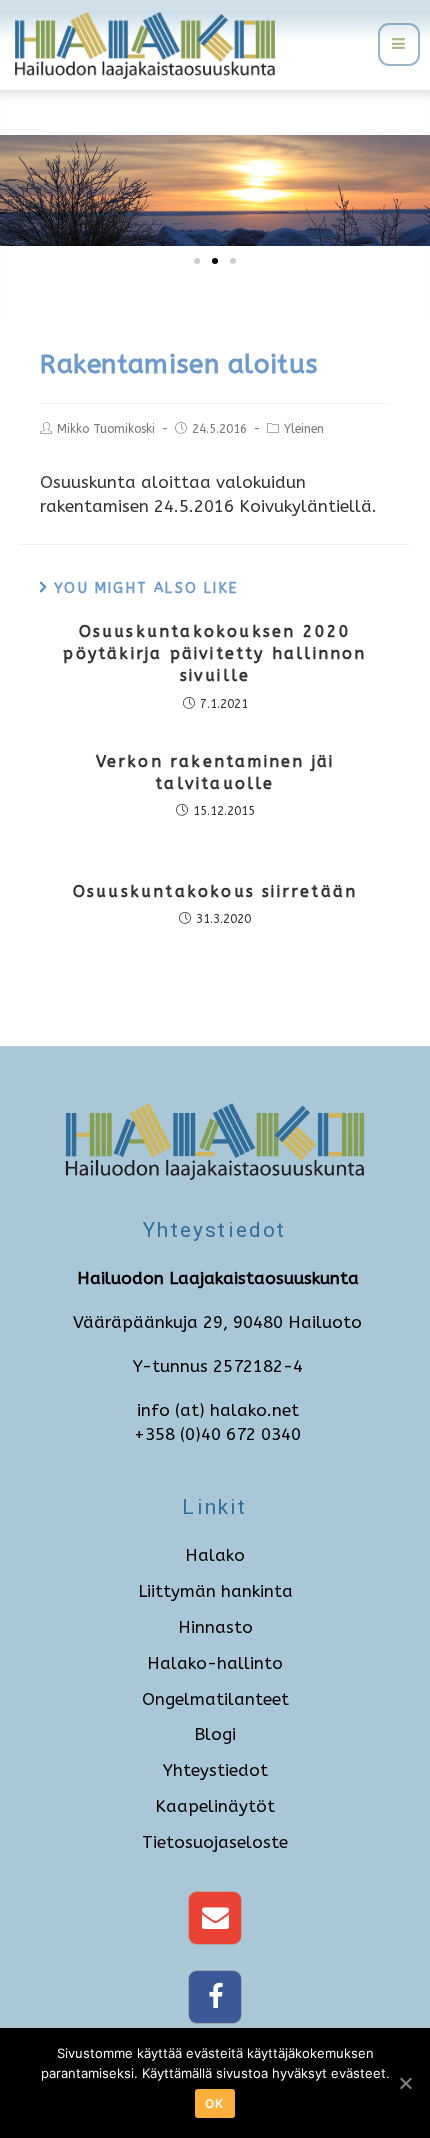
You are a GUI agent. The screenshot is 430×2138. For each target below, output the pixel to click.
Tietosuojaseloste (215, 1842)
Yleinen (304, 429)
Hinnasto (215, 1627)
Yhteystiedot (215, 1770)
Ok (214, 2103)
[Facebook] (215, 1997)
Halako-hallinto (215, 1663)
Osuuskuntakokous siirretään (215, 891)
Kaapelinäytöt (215, 1806)
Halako (215, 1555)
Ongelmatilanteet (215, 1699)
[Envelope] (215, 1918)
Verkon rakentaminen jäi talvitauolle (215, 772)
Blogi (215, 1734)
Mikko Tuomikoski (106, 429)
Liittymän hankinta (215, 1591)
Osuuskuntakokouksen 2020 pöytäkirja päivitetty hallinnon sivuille (214, 654)
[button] (197, 261)
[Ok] (405, 2083)
